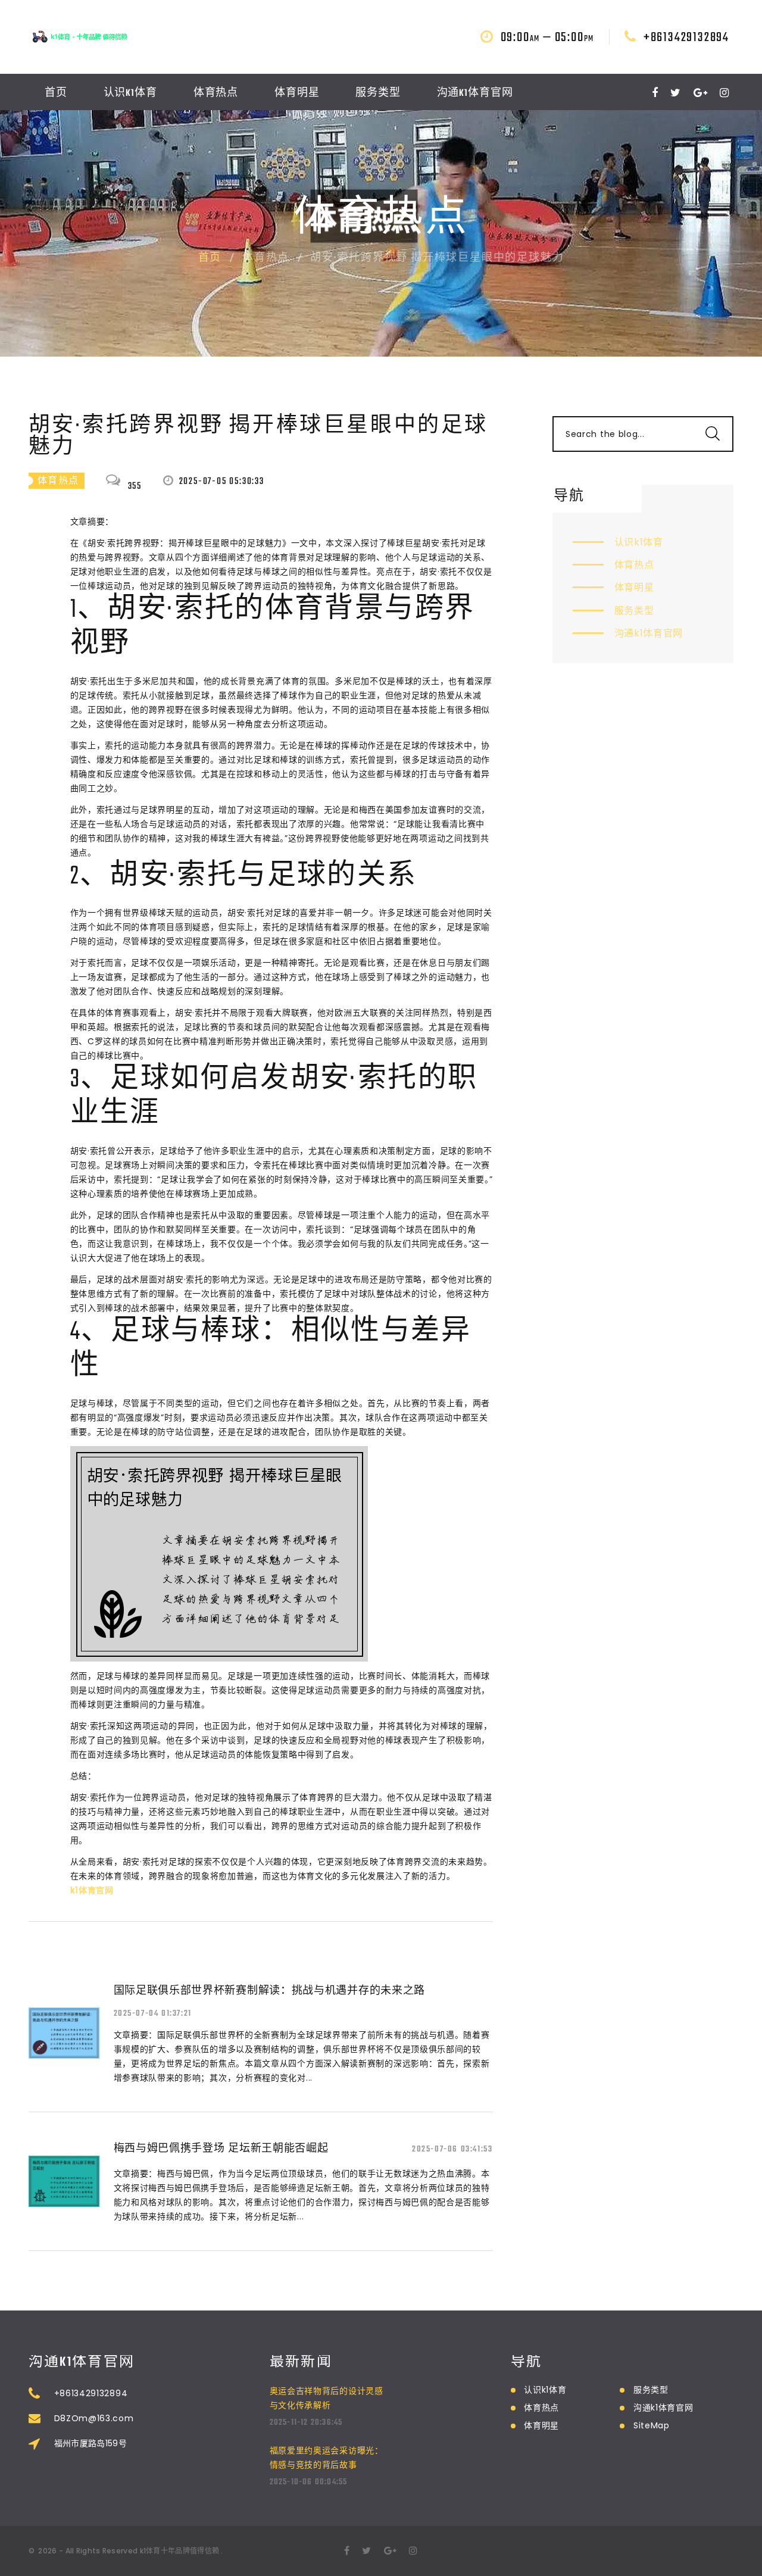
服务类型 (378, 93)
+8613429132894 (686, 38)
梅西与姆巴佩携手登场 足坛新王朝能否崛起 (221, 2148)
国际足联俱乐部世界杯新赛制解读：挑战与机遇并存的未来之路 (270, 1990)
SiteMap (652, 2425)
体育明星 (297, 93)
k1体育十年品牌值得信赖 (180, 2551)
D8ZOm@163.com (94, 2418)
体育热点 (216, 93)
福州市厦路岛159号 (91, 2443)
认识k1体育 (130, 93)
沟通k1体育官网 (475, 93)
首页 (56, 93)
